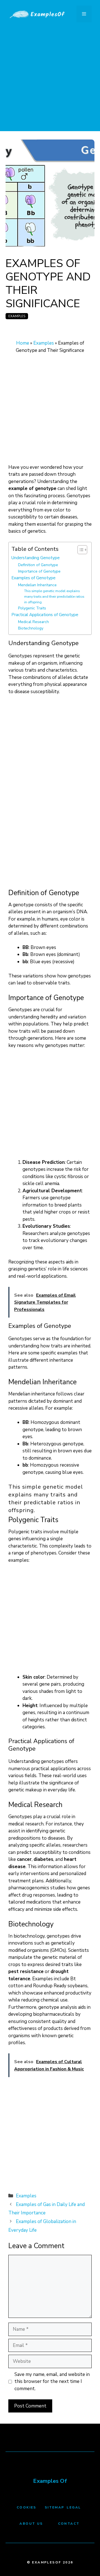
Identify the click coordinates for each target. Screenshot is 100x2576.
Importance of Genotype (39, 571)
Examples (17, 316)
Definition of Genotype (38, 565)
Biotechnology (31, 628)
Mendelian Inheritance (37, 585)
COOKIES (27, 2507)
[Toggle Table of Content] (80, 550)
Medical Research (33, 622)
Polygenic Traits (32, 608)
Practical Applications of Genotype (45, 615)
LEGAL (74, 2507)
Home (23, 343)
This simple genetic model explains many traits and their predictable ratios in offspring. (54, 596)
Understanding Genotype (36, 558)
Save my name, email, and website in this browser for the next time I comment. (52, 2382)
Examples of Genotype (33, 578)
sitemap (55, 2507)
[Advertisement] (50, 81)
